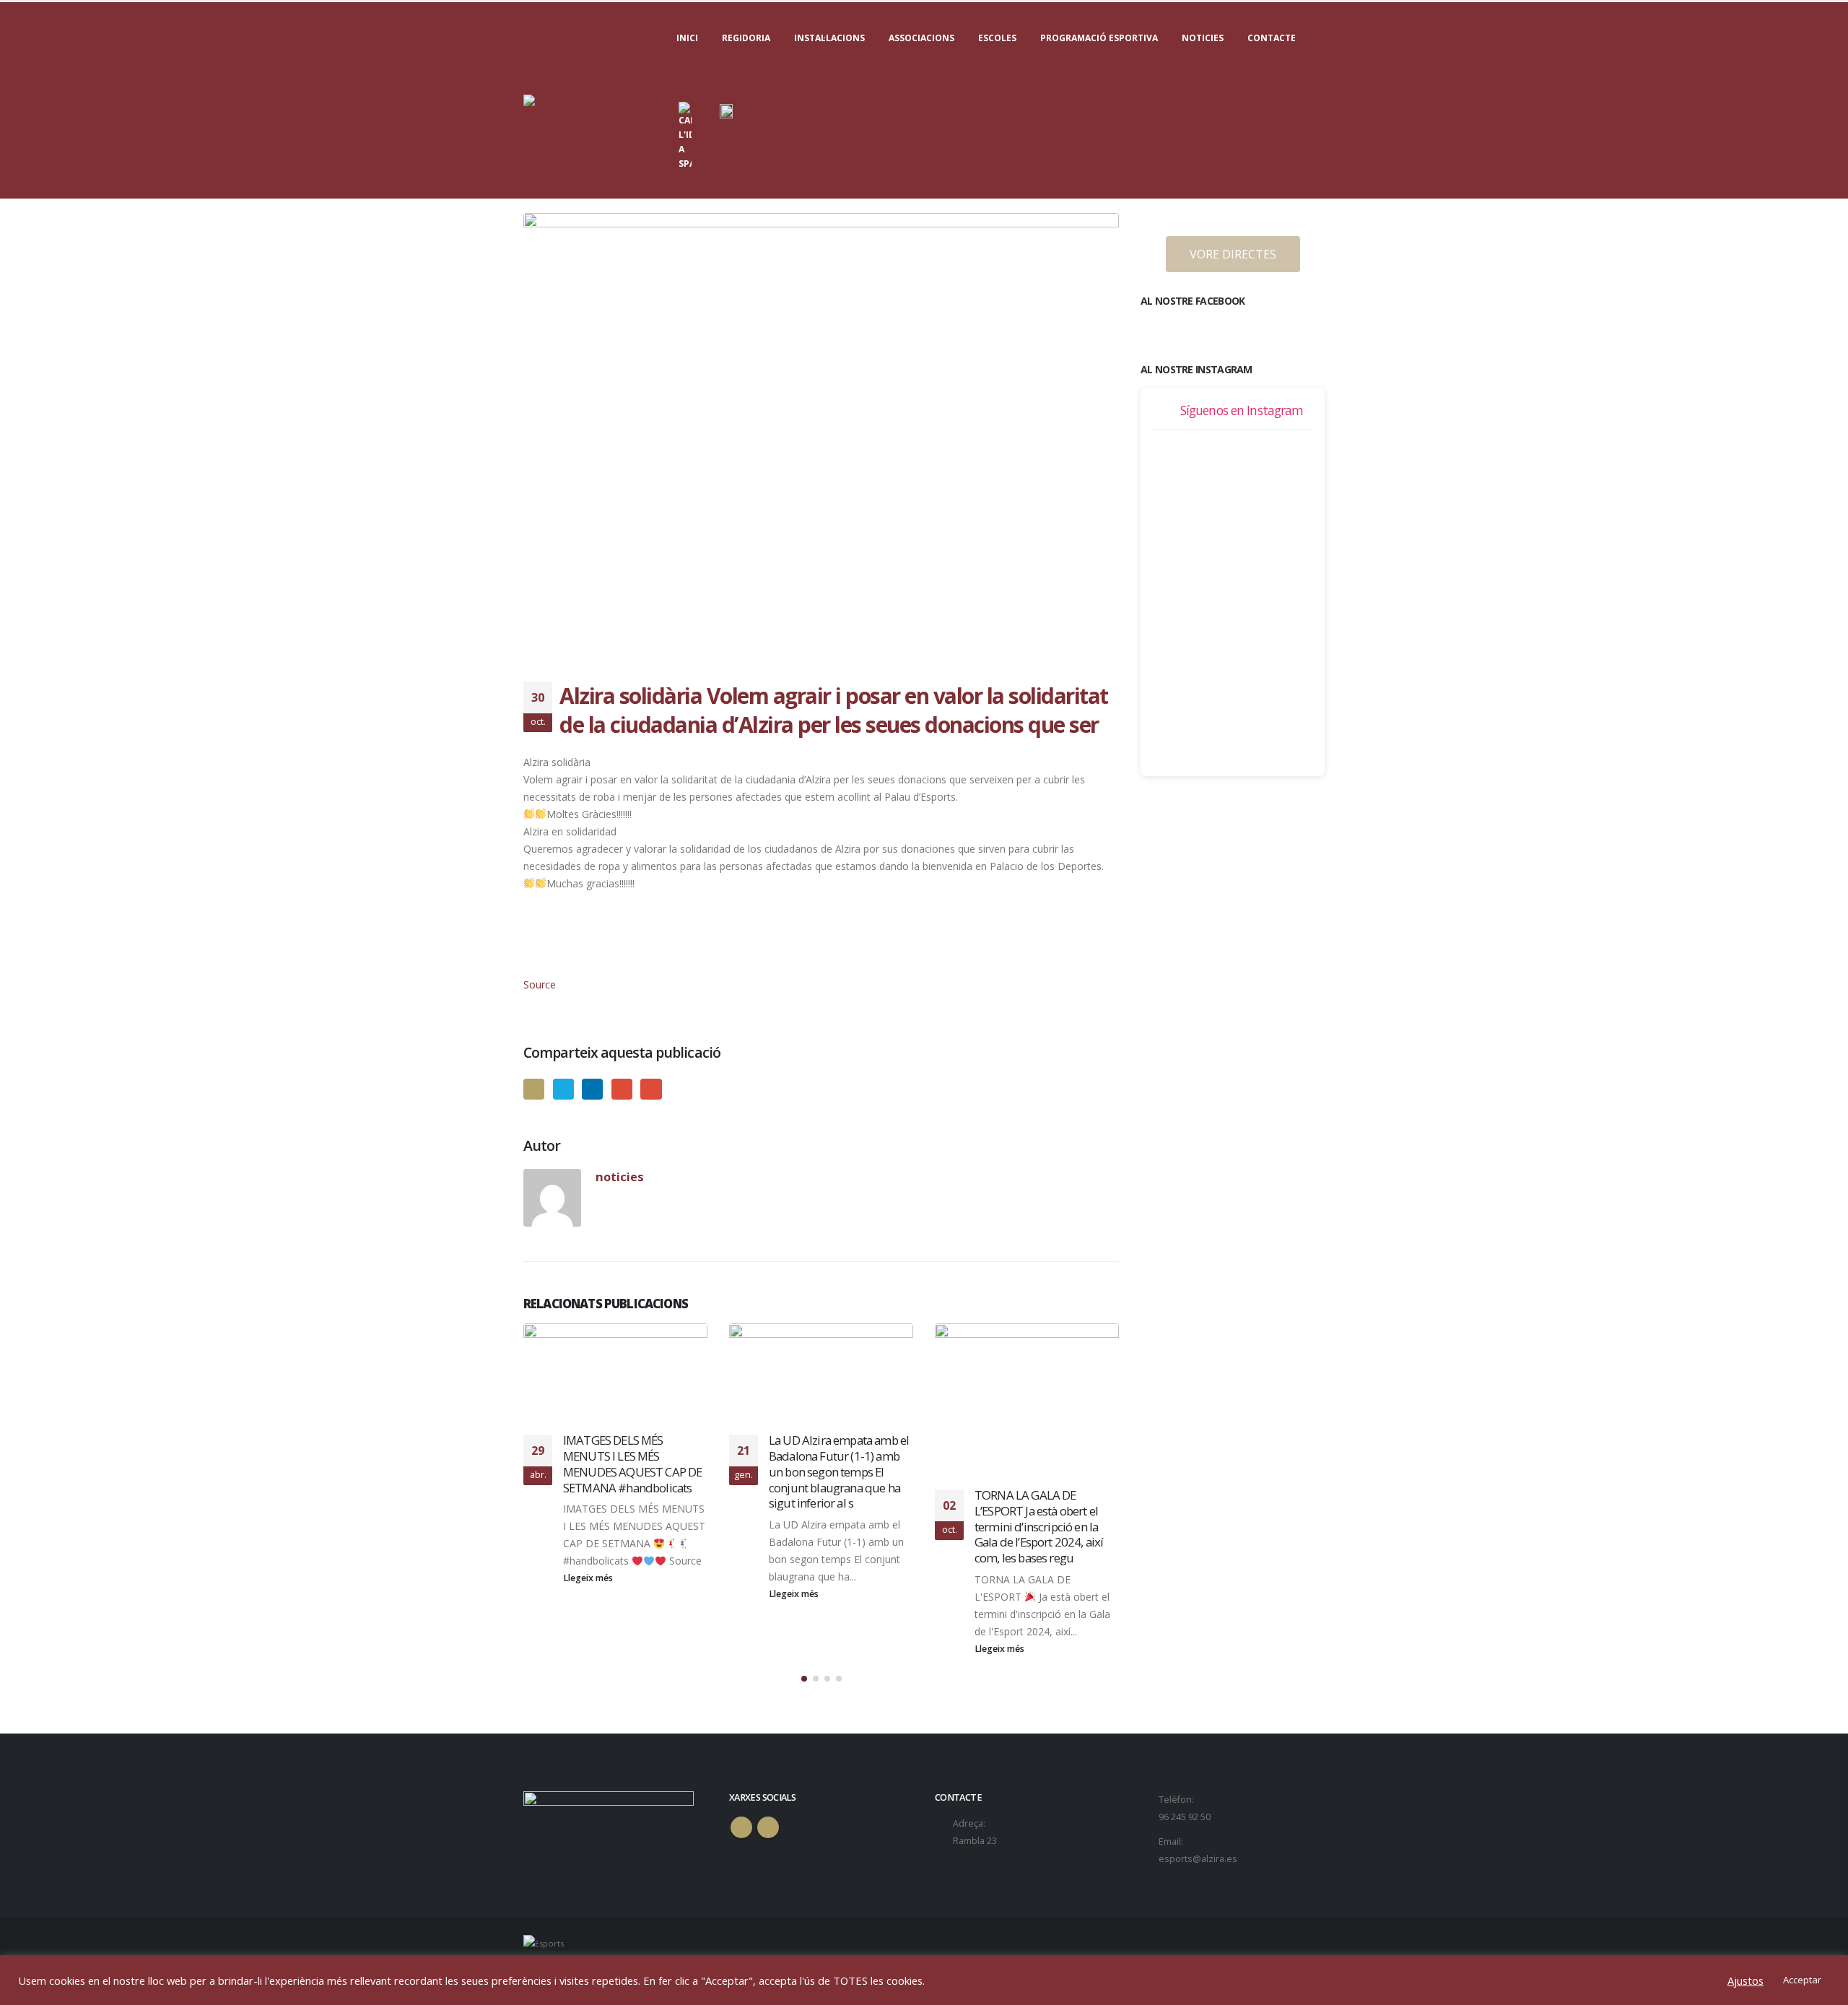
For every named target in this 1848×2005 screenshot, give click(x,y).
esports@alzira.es (1198, 1859)
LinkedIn (592, 1089)
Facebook (534, 1089)
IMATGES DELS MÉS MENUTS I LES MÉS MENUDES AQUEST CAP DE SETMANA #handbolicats (632, 1463)
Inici (687, 38)
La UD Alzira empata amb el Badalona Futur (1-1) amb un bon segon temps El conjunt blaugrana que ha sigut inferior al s (839, 1471)
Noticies (1203, 38)
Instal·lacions (829, 38)
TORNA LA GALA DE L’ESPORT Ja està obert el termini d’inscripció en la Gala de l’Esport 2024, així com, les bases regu (1039, 1526)
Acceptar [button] (1802, 1980)
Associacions (921, 38)
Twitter (563, 1089)
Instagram (768, 1827)
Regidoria (746, 38)
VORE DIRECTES (1233, 254)
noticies (620, 1177)
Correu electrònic (651, 1089)
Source (540, 984)
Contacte (1272, 38)
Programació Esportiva (1099, 38)
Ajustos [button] (1745, 1980)
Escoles (997, 38)
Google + (622, 1089)
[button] (804, 1679)
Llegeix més (589, 1578)
